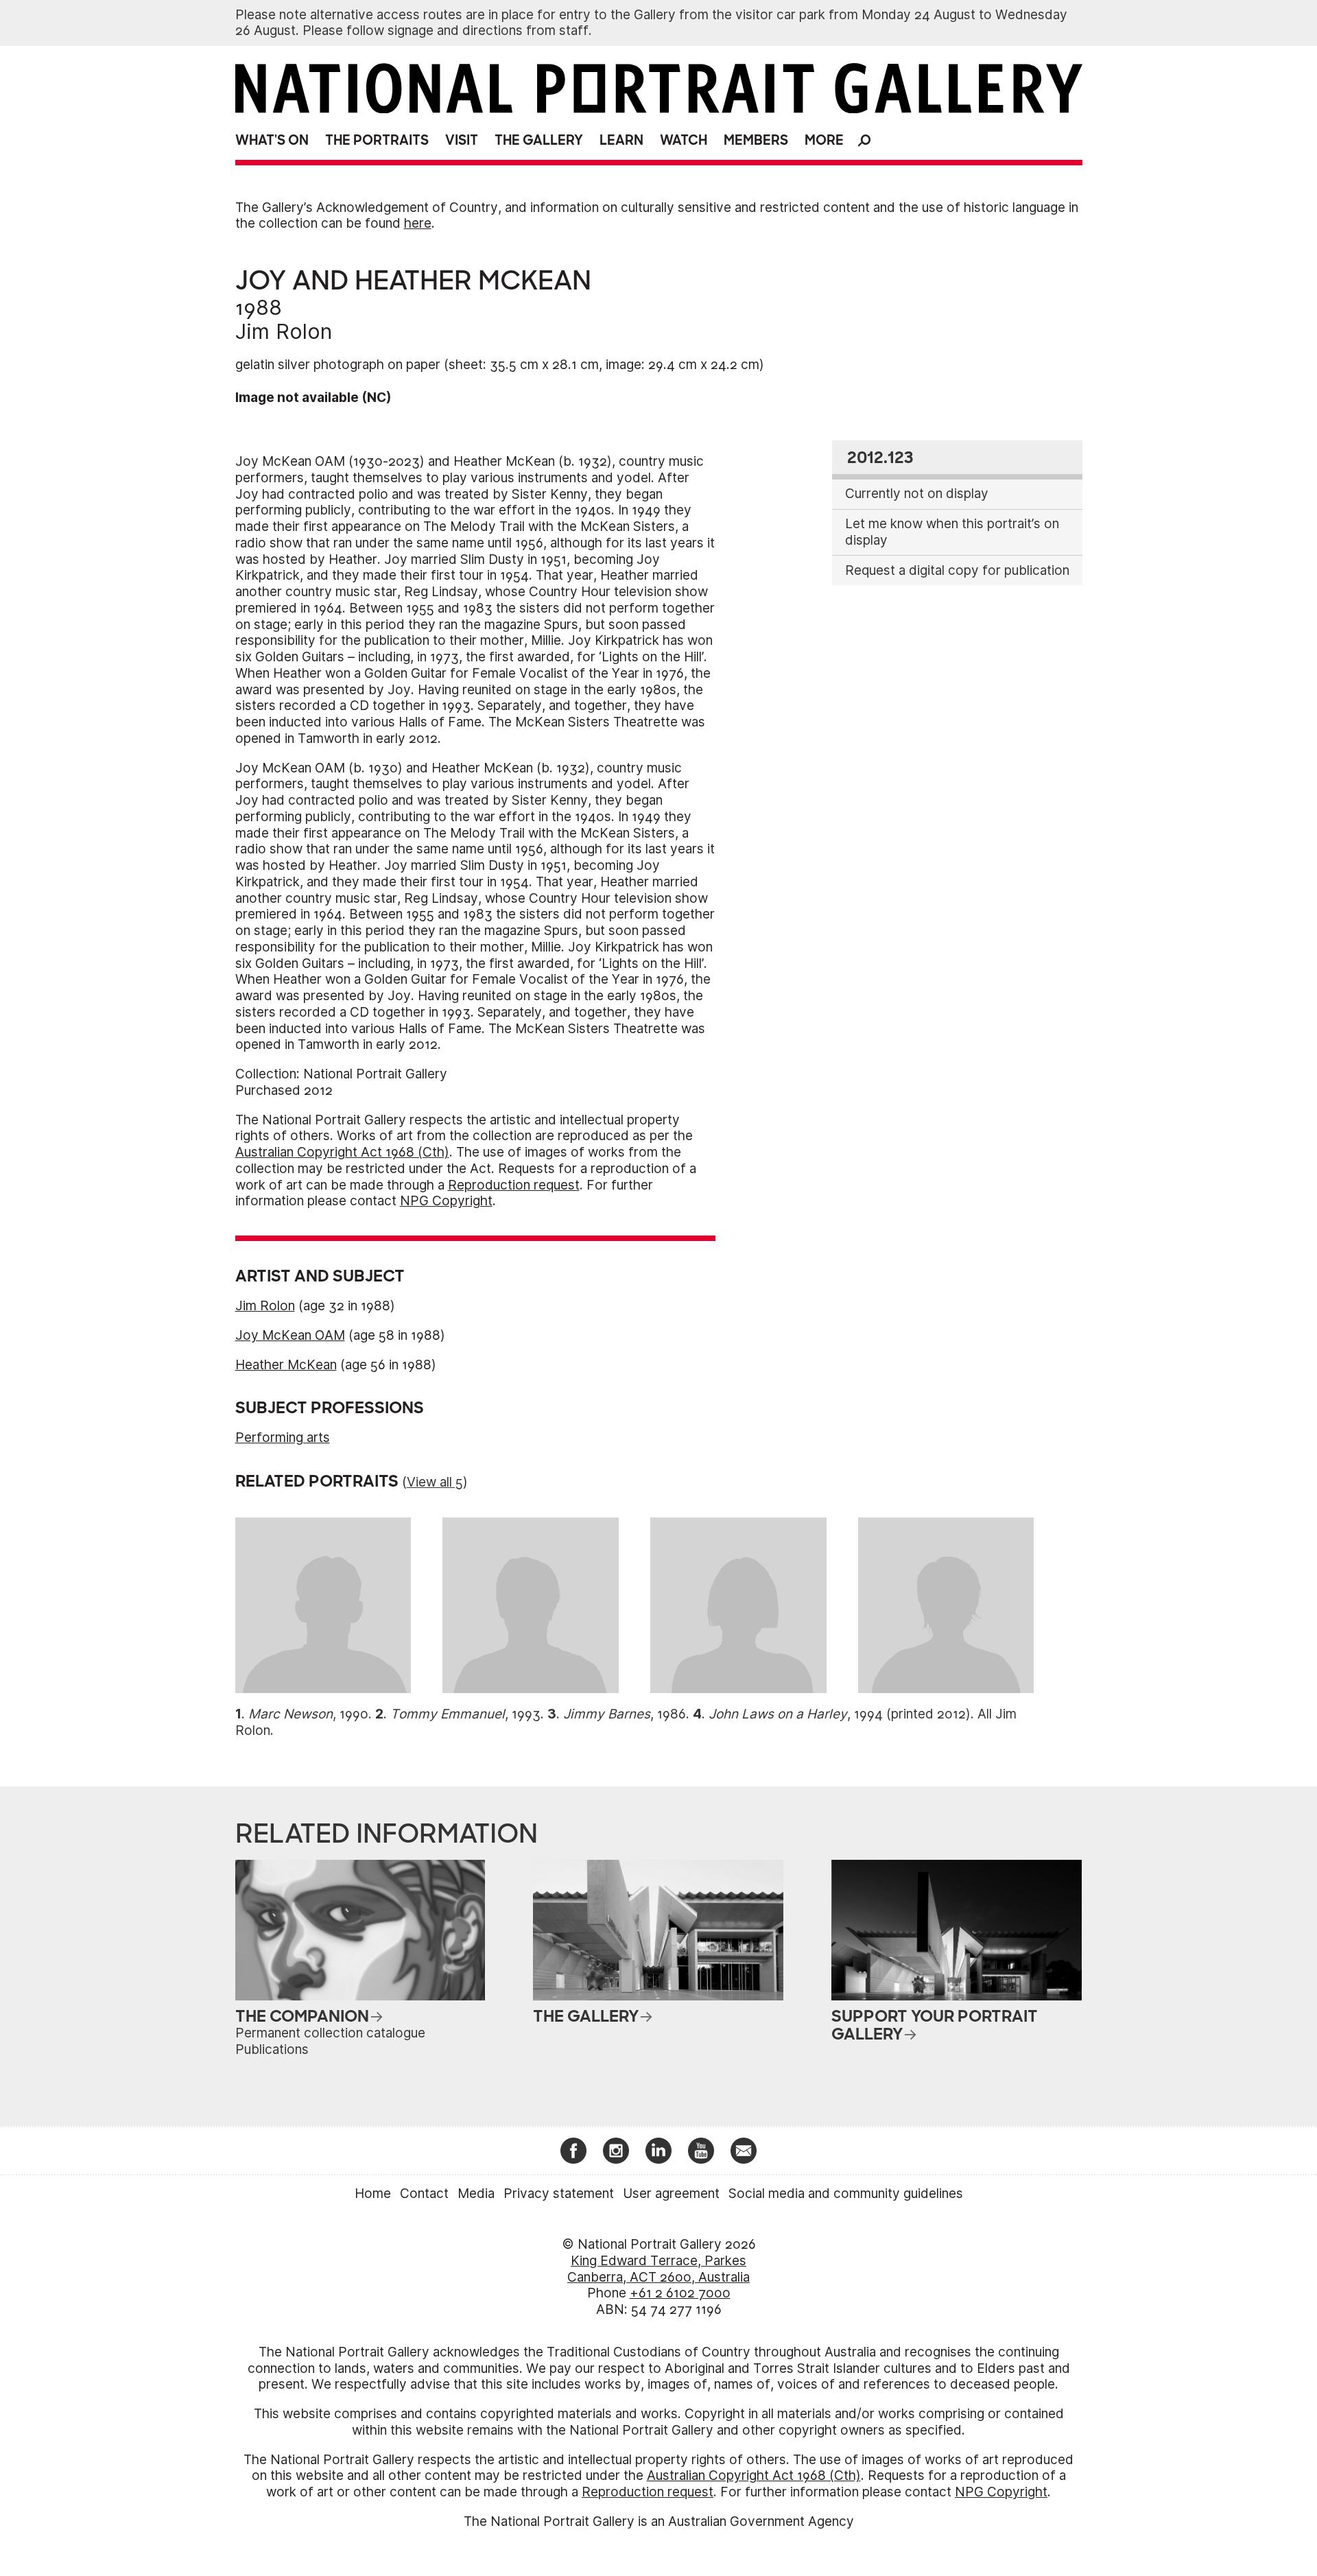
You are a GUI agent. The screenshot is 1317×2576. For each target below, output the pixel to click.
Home (373, 2194)
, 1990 (308, 1714)
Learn (621, 140)
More (824, 140)
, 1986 (625, 1714)
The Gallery (539, 140)
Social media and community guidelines (846, 2194)
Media (476, 2194)
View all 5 (435, 1482)
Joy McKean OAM (290, 1335)
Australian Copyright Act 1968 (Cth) (342, 1152)
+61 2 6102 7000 (680, 2293)
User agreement (671, 2194)
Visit (462, 140)
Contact (424, 2194)
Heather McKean (286, 1365)
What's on (272, 140)
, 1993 (465, 1714)
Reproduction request (514, 1185)
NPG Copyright (446, 1201)
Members (756, 140)
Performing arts (283, 1438)
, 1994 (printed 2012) (840, 1714)
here (418, 223)
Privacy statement (559, 2194)
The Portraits (377, 140)
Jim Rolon (284, 331)
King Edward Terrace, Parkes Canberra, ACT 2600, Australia (658, 2269)
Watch (684, 140)
